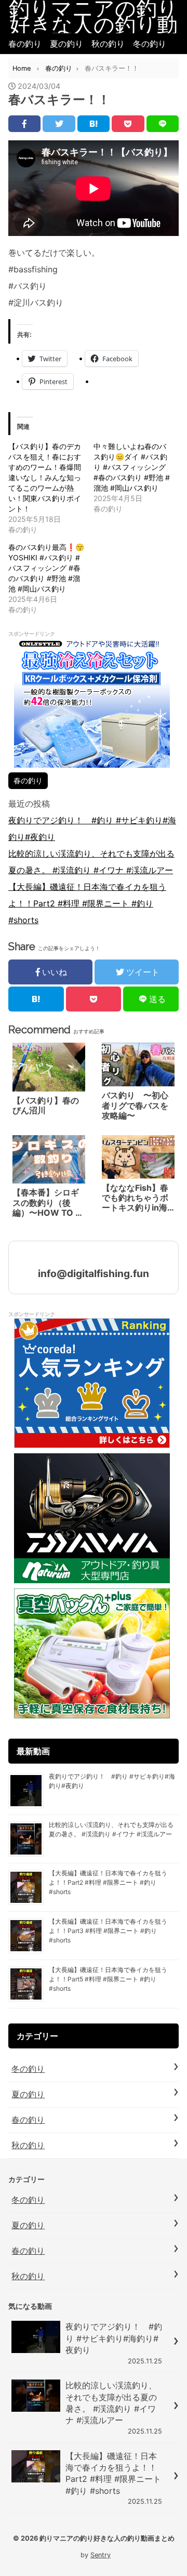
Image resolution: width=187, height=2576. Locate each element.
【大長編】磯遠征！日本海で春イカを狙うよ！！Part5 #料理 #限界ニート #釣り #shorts (108, 1979)
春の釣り (25, 44)
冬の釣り (150, 44)
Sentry (101, 2555)
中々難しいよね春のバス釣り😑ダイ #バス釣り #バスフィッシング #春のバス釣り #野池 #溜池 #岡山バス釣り (132, 467)
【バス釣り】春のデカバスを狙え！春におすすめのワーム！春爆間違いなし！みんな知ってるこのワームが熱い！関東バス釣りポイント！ (45, 477)
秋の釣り (108, 44)
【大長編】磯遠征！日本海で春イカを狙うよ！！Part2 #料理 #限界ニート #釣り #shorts (87, 903)
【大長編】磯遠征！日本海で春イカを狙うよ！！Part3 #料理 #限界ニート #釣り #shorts (108, 1931)
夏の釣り (66, 44)
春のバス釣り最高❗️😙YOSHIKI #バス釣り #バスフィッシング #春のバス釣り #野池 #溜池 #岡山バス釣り (46, 568)
